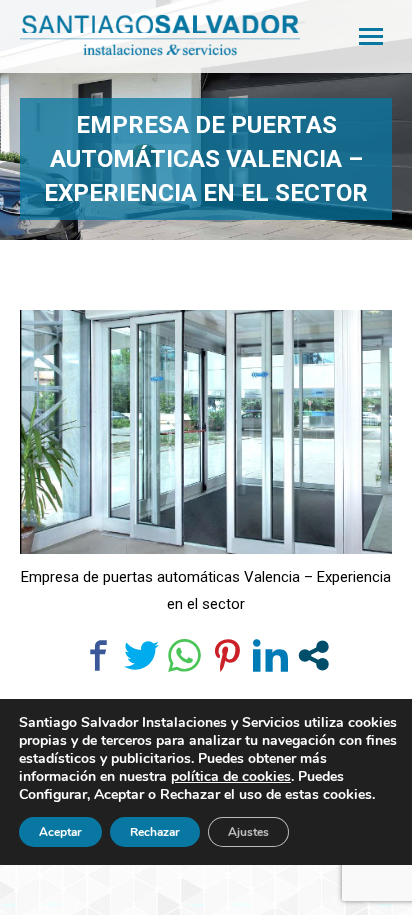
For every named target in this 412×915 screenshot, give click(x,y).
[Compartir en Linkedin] (270, 655)
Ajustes (248, 832)
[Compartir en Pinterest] (227, 655)
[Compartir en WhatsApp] (184, 655)
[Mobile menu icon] (371, 36)
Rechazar (155, 832)
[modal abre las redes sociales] (313, 655)
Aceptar (60, 832)
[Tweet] (141, 655)
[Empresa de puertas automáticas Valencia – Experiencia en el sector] (206, 432)
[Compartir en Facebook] (98, 655)
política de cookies (231, 776)
